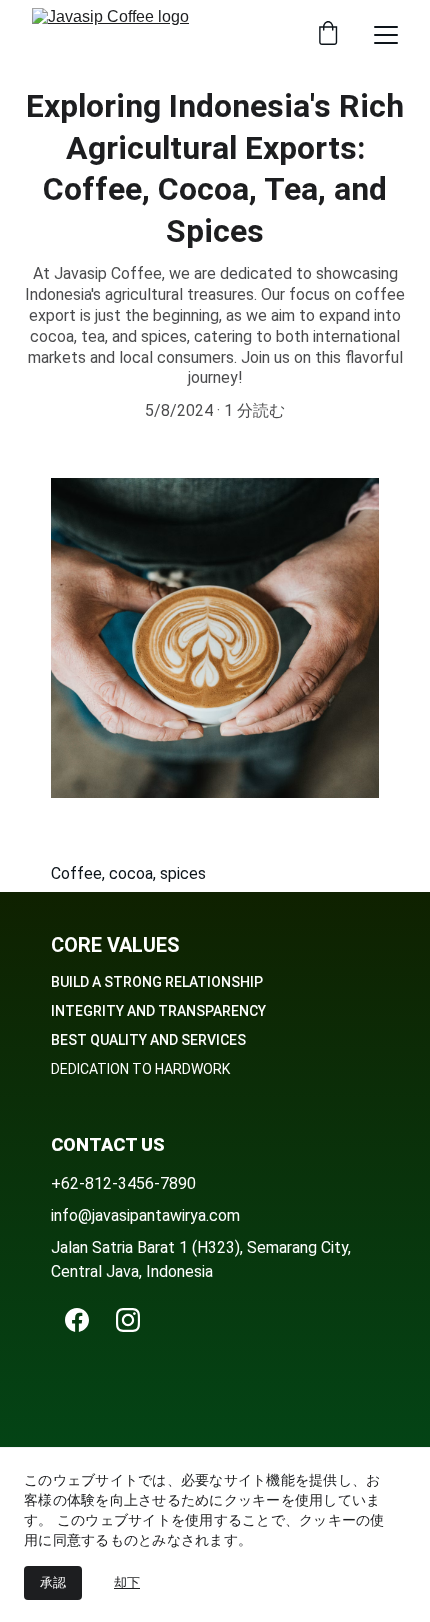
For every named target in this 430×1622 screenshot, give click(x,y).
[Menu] (386, 35)
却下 (127, 1582)
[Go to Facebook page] (77, 1320)
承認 (53, 1582)
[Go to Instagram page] (128, 1320)
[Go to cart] (328, 35)
